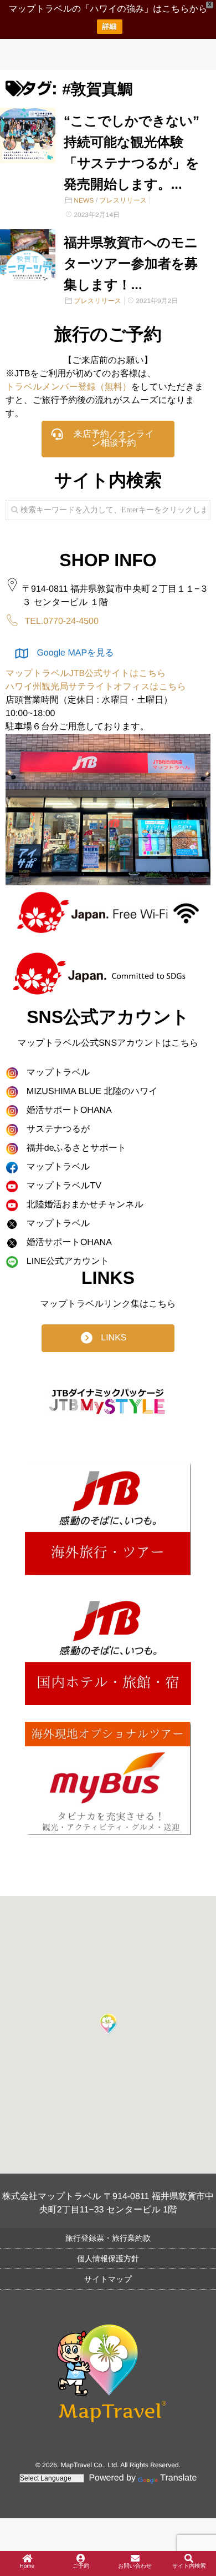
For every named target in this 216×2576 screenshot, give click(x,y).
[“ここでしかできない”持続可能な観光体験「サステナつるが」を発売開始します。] (28, 135)
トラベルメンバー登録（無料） (68, 387)
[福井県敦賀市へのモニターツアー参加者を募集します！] (28, 257)
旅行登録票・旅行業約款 (108, 2238)
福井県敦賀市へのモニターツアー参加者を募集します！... (131, 264)
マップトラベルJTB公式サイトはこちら (86, 674)
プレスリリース (123, 200)
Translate (178, 2478)
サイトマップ (108, 2279)
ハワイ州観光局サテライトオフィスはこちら (96, 687)
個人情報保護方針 (108, 2259)
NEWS (84, 200)
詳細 (110, 26)
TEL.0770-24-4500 (61, 621)
